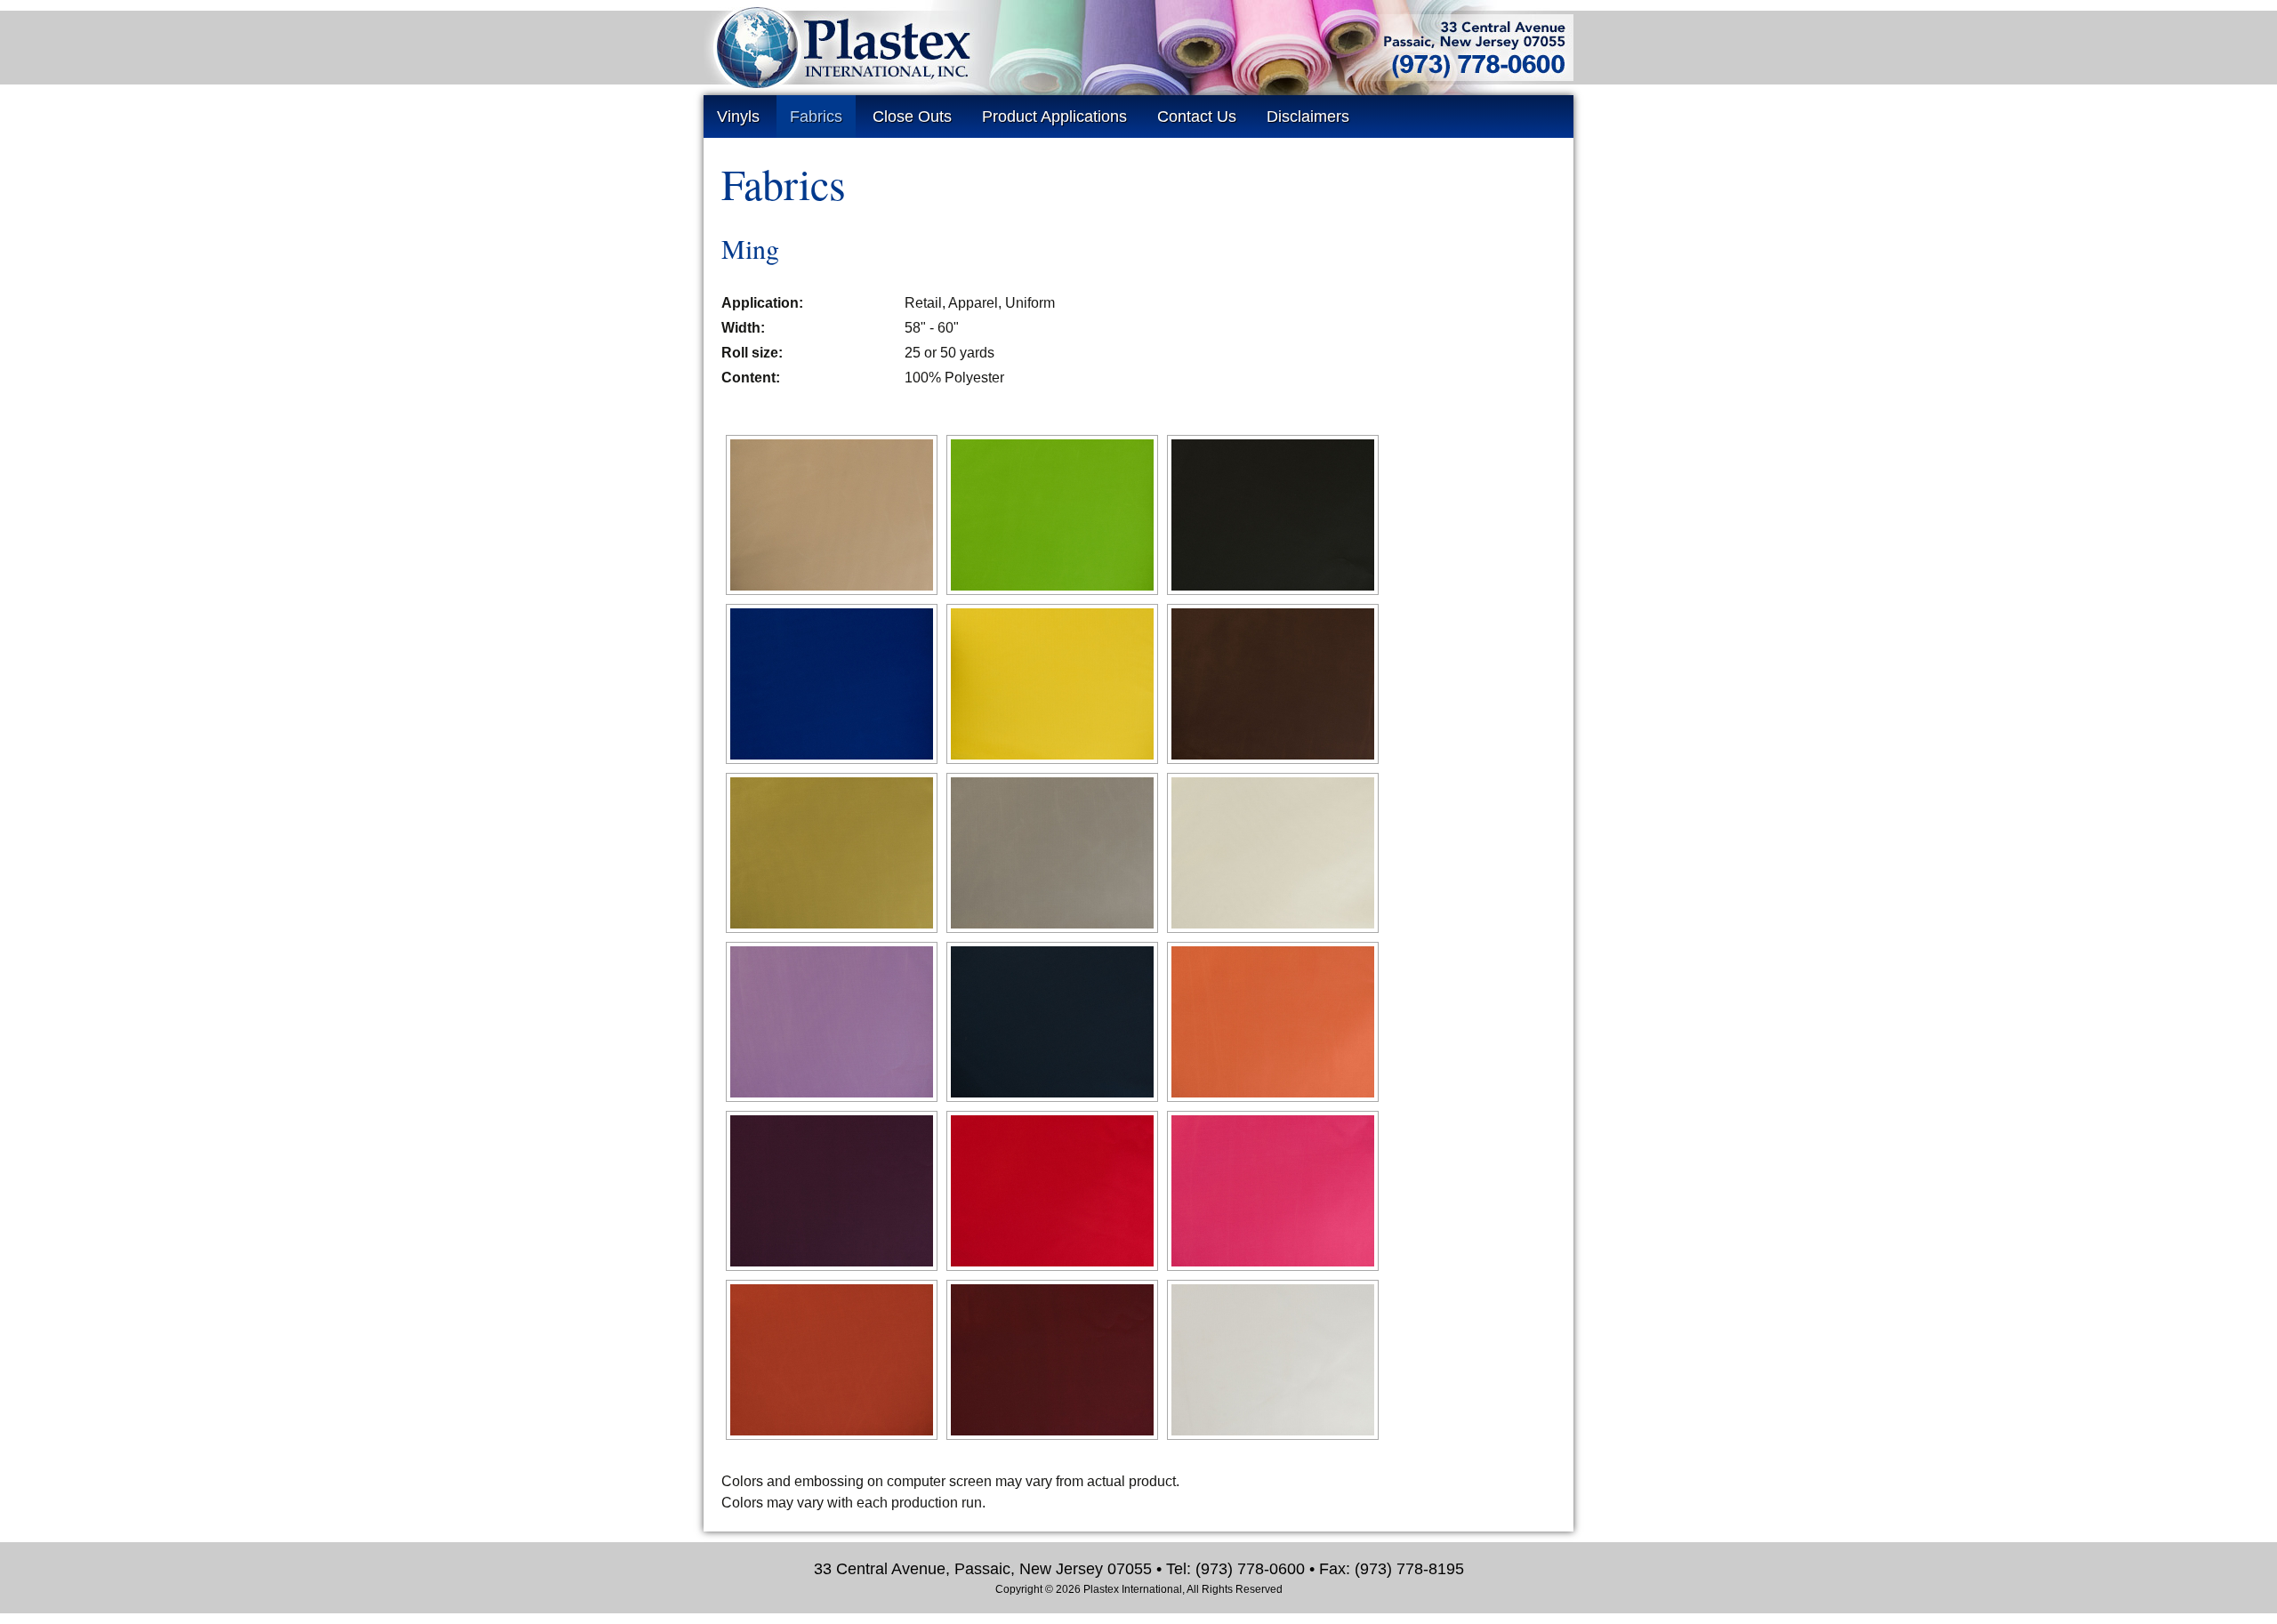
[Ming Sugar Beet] (1052, 1360)
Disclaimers (1308, 117)
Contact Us (1197, 117)
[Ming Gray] (1052, 853)
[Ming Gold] (832, 853)
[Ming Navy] (1052, 1022)
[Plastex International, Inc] (1138, 64)
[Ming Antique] (832, 515)
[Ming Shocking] (1273, 1191)
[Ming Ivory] (1273, 853)
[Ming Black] (1273, 515)
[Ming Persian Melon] (1273, 1022)
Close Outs (912, 117)
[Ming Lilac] (832, 1022)
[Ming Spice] (832, 1360)
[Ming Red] (1052, 1191)
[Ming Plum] (832, 1191)
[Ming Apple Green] (1052, 515)
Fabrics (816, 117)
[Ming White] (1273, 1360)
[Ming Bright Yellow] (1052, 684)
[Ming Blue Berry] (832, 684)
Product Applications (1054, 117)
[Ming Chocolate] (1273, 684)
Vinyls (738, 117)
